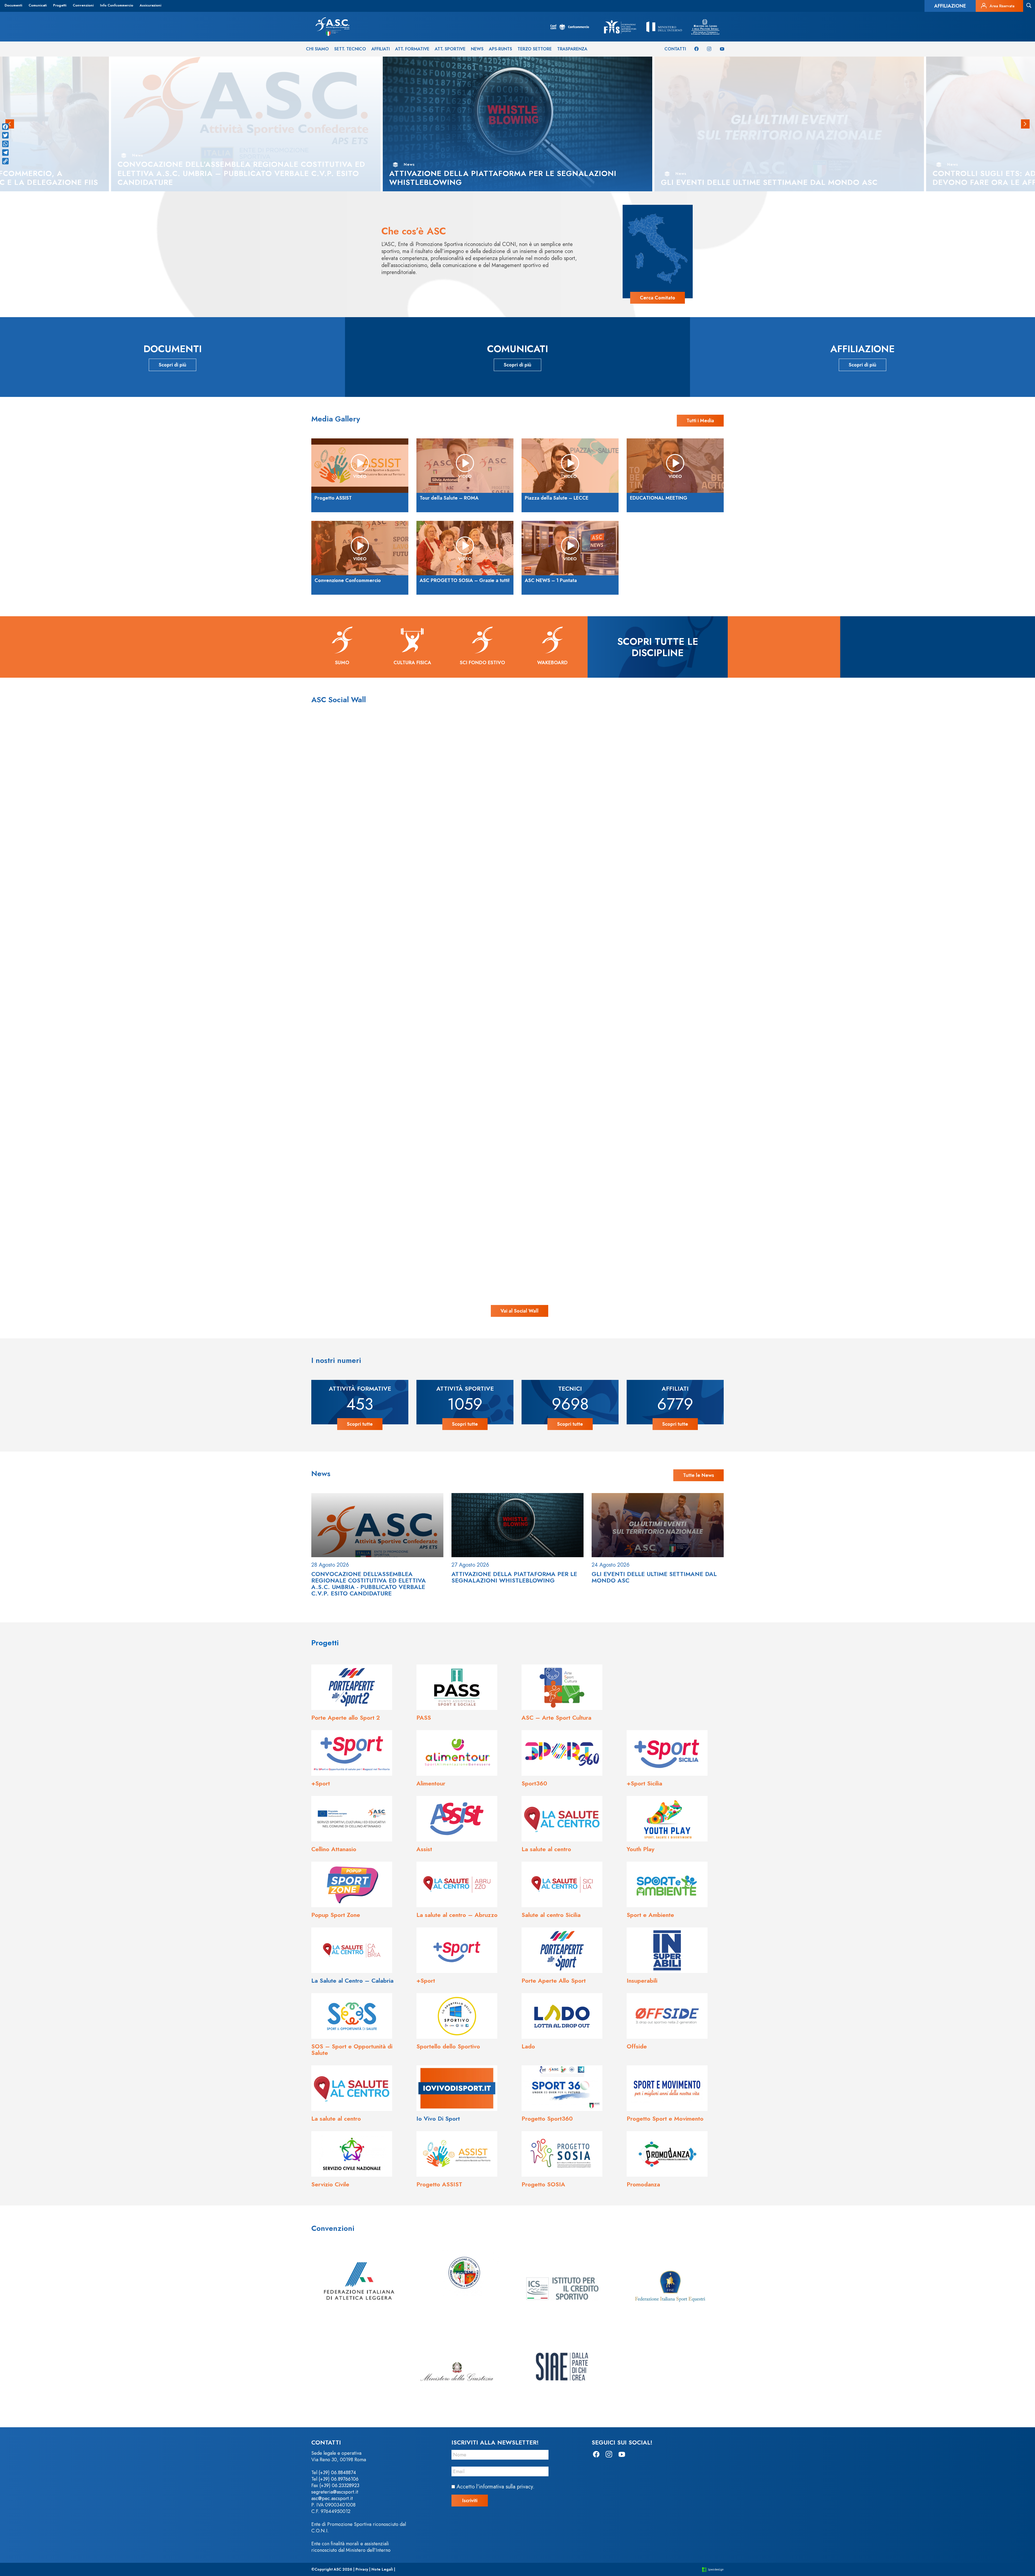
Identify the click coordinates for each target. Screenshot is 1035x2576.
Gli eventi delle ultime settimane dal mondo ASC (654, 1577)
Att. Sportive (450, 49)
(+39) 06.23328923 (339, 2485)
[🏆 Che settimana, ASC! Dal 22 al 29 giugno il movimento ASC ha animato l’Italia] (233, 1146)
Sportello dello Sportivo (448, 2046)
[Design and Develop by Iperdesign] (713, 2569)
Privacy (362, 2569)
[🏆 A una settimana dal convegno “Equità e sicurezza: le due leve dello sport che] (517, 862)
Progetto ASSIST (439, 2184)
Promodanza (643, 2184)
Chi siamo (317, 49)
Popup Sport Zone (336, 1915)
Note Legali (382, 2569)
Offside (637, 2046)
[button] (1025, 124)
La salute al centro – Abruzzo (457, 1915)
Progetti (60, 5)
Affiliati (381, 49)
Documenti (13, 5)
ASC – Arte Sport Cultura (556, 1718)
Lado (528, 2046)
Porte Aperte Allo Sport (554, 1981)
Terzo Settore (535, 49)
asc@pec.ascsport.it (332, 2498)
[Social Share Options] (96, 1000)
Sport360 (534, 1783)
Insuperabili (642, 1981)
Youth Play (641, 1849)
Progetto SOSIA (543, 2184)
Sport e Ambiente (650, 1915)
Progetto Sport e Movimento (665, 2118)
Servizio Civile (330, 2184)
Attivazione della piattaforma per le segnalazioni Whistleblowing (514, 1577)
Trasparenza (572, 49)
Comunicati (38, 5)
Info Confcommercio (117, 5)
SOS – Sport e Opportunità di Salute (352, 2049)
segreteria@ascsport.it (335, 2492)
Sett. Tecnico (350, 49)
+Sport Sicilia (644, 1783)
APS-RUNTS (501, 49)
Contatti (675, 49)
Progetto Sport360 (547, 2118)
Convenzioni (83, 5)
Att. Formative (412, 49)
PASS (424, 1718)
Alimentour (431, 1783)
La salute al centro (546, 1849)
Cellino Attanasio (334, 1849)
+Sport (321, 1783)
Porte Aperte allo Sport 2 (346, 1718)
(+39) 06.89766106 (339, 2479)
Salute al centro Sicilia (551, 1915)
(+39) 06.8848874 (337, 2473)
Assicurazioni (150, 5)
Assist (424, 1849)
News (477, 49)
